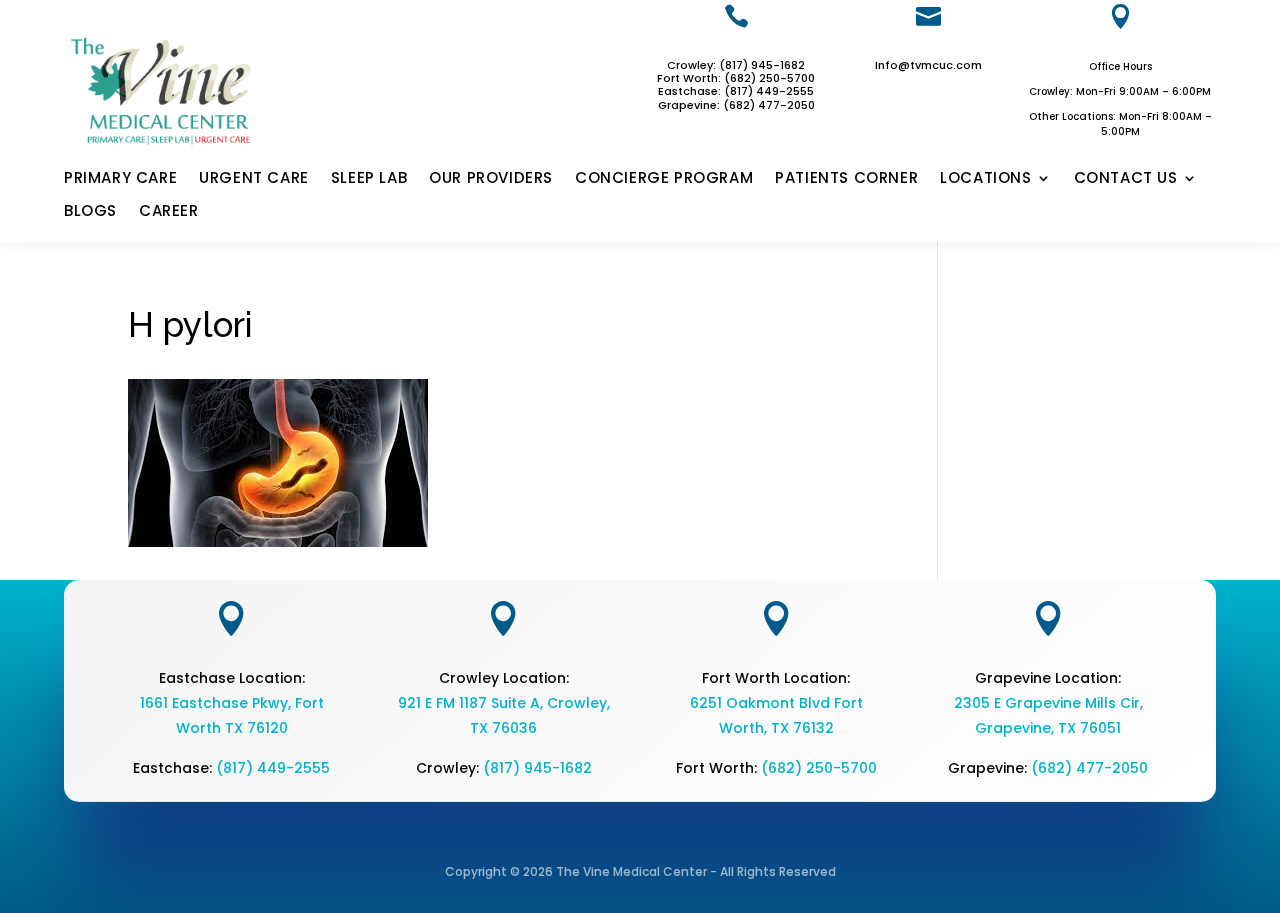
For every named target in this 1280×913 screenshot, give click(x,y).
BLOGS (90, 212)
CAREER (169, 212)
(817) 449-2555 (769, 91)
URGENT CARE (254, 179)
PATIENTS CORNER (846, 179)
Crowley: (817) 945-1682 (736, 65)
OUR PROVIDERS (491, 179)
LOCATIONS (985, 179)
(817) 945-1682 (537, 768)
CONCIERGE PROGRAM (664, 179)
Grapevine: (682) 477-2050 (736, 105)
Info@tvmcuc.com (928, 65)
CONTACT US (1126, 179)
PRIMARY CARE (120, 179)
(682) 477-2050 (1089, 768)
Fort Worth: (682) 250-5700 (736, 78)
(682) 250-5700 (819, 768)
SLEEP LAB (369, 179)
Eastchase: (691, 91)
